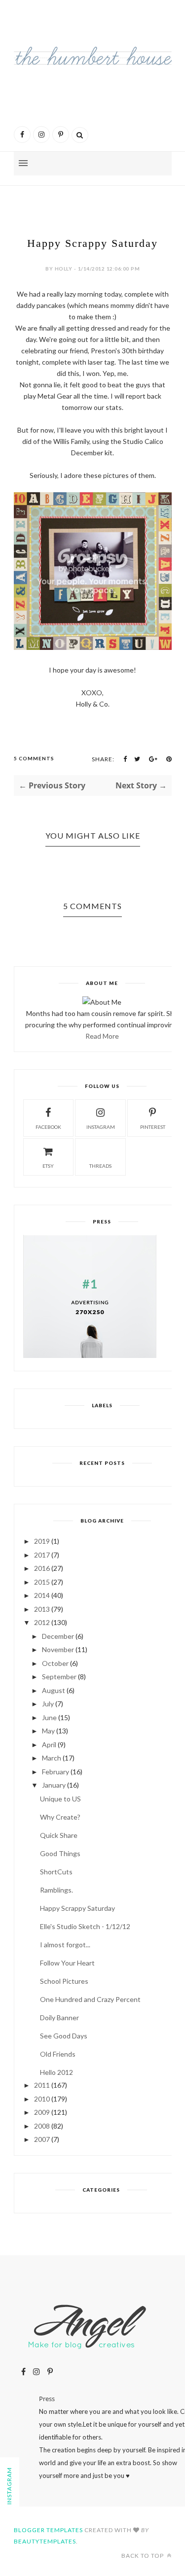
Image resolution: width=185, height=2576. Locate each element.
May (48, 1731)
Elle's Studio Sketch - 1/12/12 (85, 1926)
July (48, 1704)
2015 (42, 1582)
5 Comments (34, 758)
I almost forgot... (65, 1945)
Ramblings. (56, 1890)
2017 (42, 1555)
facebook (48, 1127)
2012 (42, 1622)
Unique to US (60, 1799)
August (54, 1690)
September (59, 1677)
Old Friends (58, 2054)
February (55, 1772)
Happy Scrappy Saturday (77, 1908)
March (52, 1758)
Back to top (143, 2556)
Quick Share (59, 1835)
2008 (42, 2126)
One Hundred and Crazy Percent (90, 1999)
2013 (42, 1609)
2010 (42, 2099)
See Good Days (64, 2036)
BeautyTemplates (45, 2541)
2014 (42, 1595)
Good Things (60, 1853)
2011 (42, 2085)
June (49, 1717)
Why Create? (60, 1817)
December (58, 1636)
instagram (101, 1127)
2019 (42, 1541)
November (58, 1649)
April (49, 1745)
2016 (42, 1568)
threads (100, 1166)
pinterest (153, 1127)
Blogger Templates (48, 2530)
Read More (102, 1036)
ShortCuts (56, 1872)
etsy (48, 1166)
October (55, 1663)
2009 (42, 2112)
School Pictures (64, 1981)
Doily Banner (59, 2017)
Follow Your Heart (67, 1963)
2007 (42, 2139)
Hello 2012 (56, 2072)
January (54, 1785)
